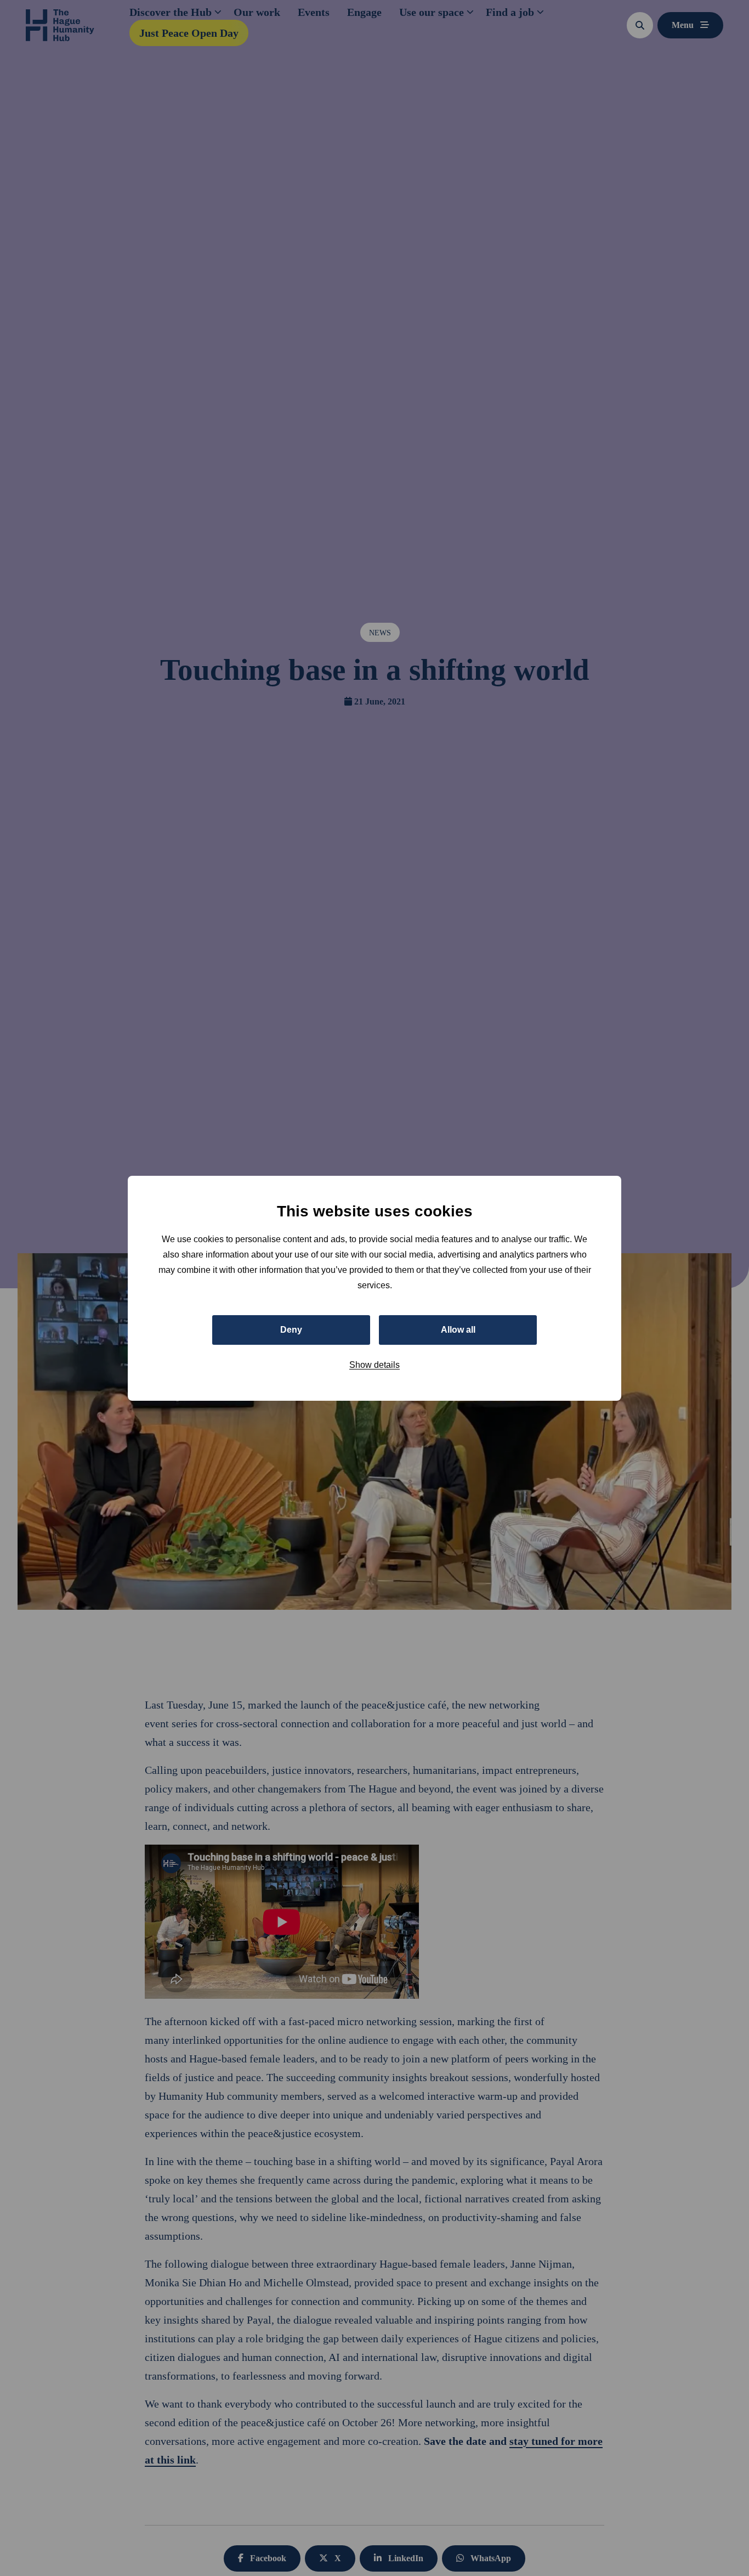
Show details (374, 1364)
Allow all (458, 1329)
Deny (291, 1329)
